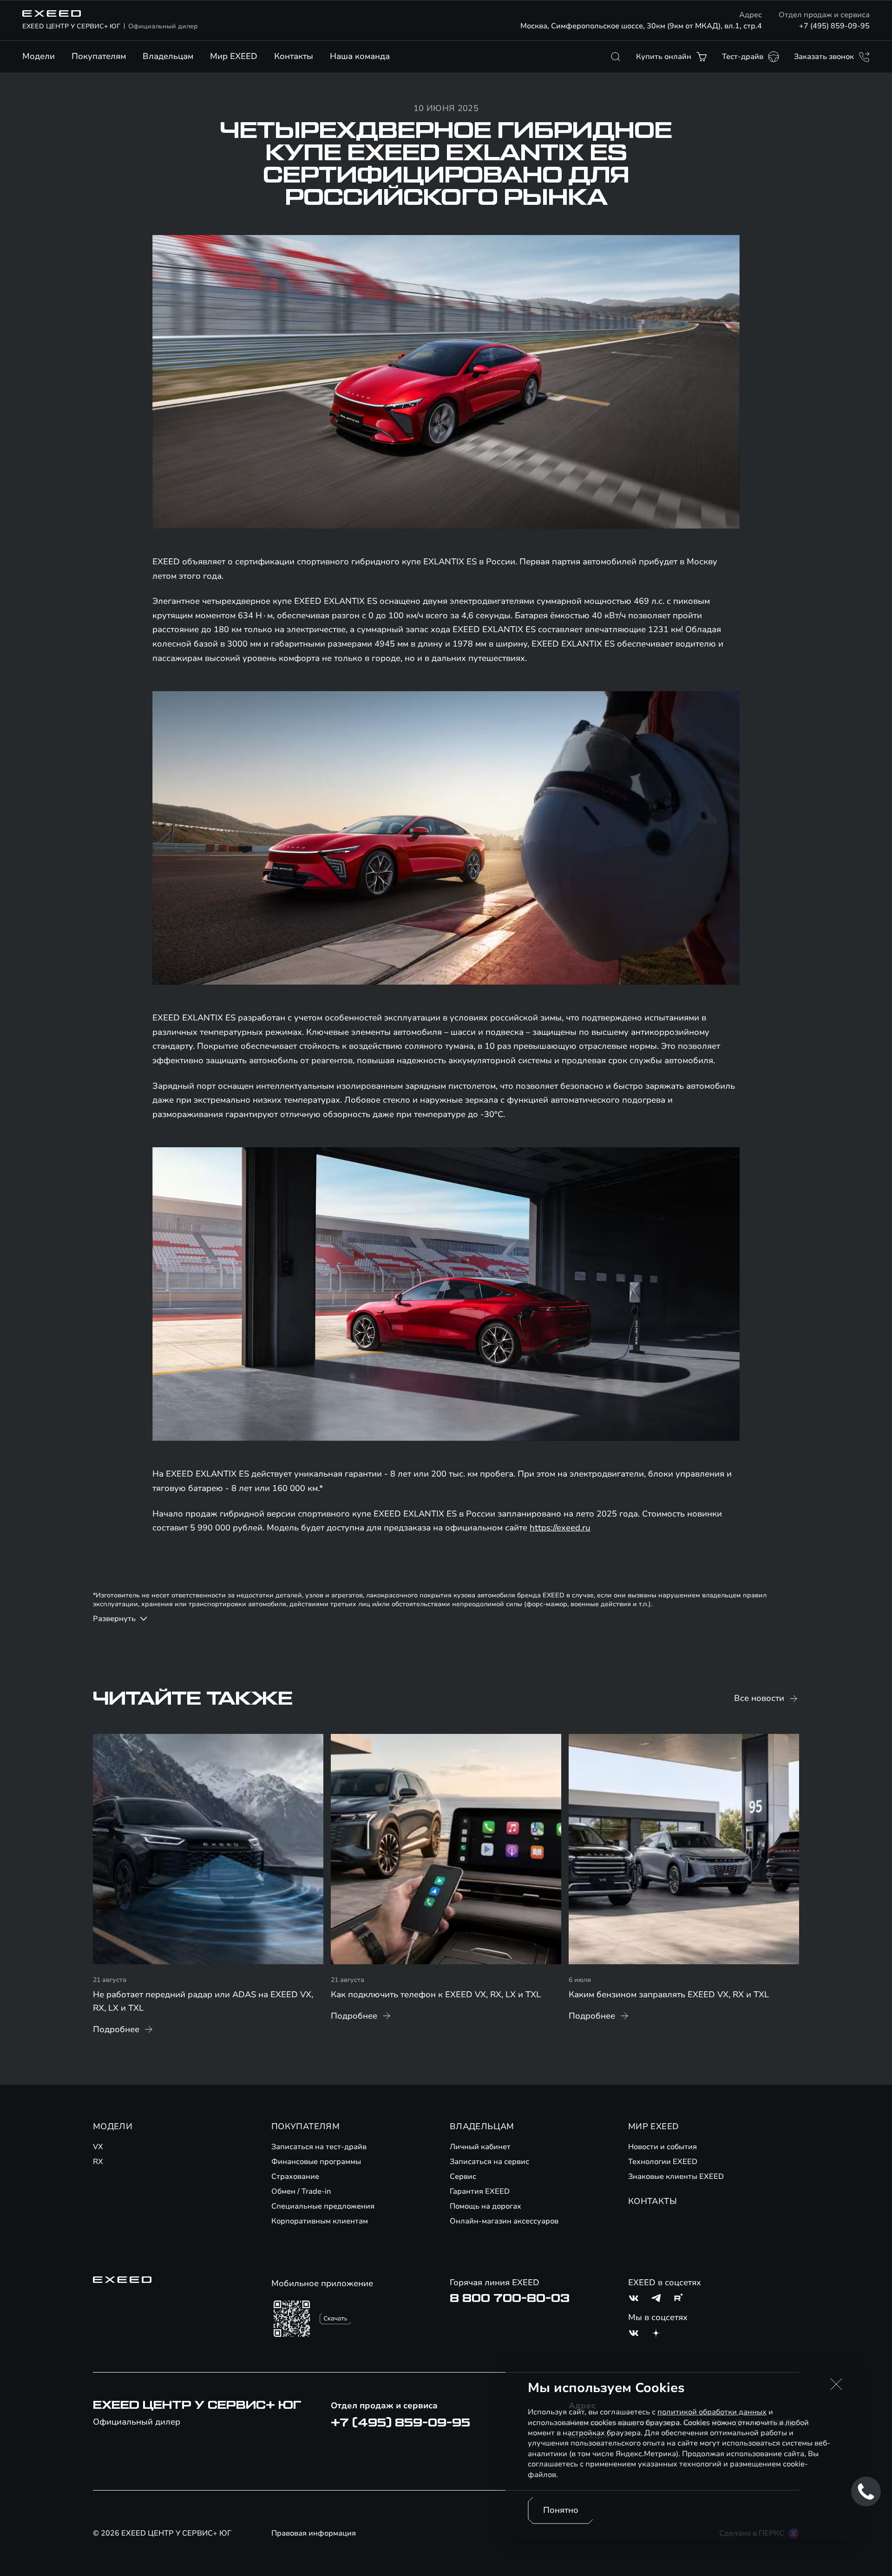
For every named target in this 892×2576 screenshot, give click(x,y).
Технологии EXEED (663, 2162)
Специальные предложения (323, 2206)
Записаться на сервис (489, 2162)
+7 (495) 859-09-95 (834, 26)
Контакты (294, 56)
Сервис (463, 2177)
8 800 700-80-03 (510, 2298)
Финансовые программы (316, 2162)
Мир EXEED (234, 56)
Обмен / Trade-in (301, 2191)
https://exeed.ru (560, 1528)
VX (98, 2147)
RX (98, 2162)
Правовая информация (314, 2533)
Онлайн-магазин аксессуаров (504, 2221)
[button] (836, 2384)
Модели (39, 56)
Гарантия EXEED (480, 2191)
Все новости (759, 1698)
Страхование (295, 2177)
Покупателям (99, 56)
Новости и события (662, 2147)
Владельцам (168, 56)
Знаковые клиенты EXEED (676, 2177)
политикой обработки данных (712, 2412)
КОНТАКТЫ (653, 2201)
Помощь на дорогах (485, 2206)
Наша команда (360, 56)
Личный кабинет (480, 2147)
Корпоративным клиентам (320, 2221)
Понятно (561, 2510)
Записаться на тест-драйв (319, 2147)
